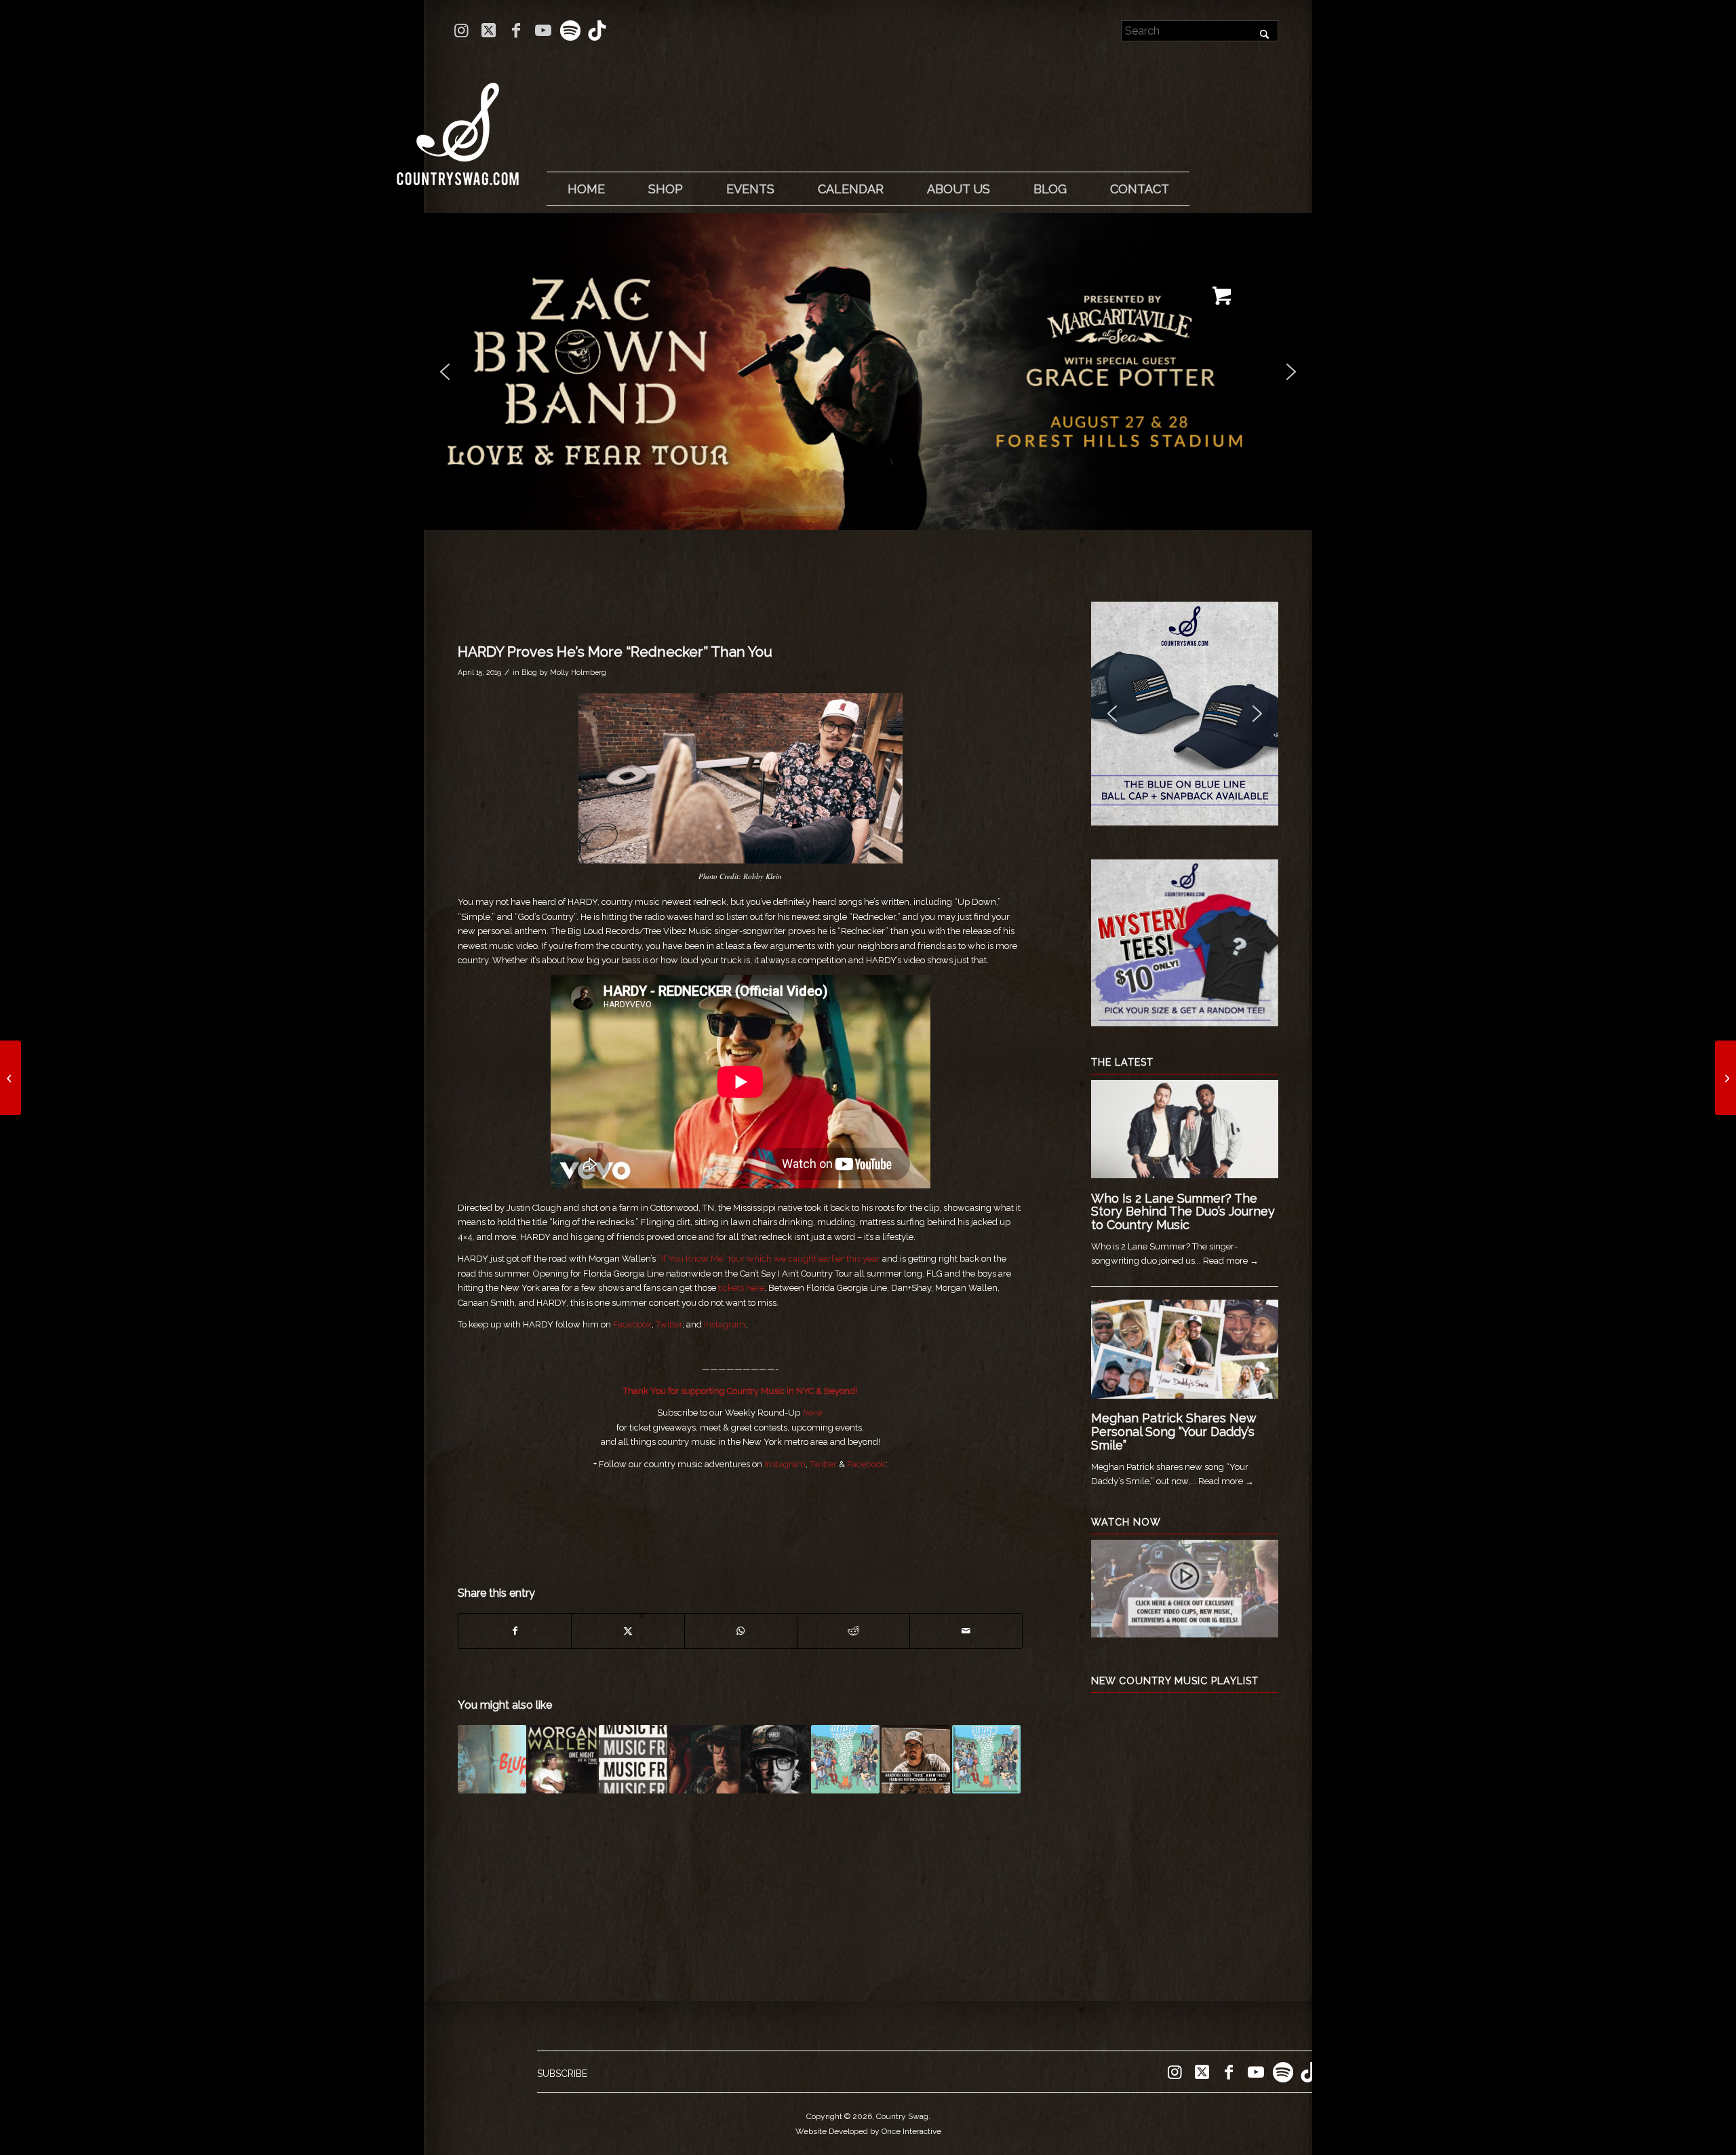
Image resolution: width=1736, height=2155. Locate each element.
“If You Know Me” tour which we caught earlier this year (769, 1259)
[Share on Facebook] (515, 1631)
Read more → (1231, 1261)
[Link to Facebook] (516, 31)
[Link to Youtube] (543, 31)
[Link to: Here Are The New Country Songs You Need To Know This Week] (633, 1759)
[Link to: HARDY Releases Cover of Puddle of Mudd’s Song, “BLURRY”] (492, 1759)
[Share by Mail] (966, 1631)
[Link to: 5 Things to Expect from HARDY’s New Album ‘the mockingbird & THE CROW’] (775, 1759)
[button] (868, 371)
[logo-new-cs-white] (458, 124)
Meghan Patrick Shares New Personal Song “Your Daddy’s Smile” (1173, 1432)
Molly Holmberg (578, 672)
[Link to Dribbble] (597, 31)
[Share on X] (628, 1631)
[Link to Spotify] (570, 31)
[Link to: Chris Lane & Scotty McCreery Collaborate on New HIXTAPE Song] (845, 1759)
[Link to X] (489, 31)
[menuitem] (586, 189)
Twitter (669, 1324)
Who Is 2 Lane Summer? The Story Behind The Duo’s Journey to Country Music (1183, 1212)
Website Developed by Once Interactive (868, 2131)
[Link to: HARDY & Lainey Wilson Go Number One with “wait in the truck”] (704, 1759)
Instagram (725, 1324)
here (812, 1413)
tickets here (741, 1288)
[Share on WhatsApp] (741, 1631)
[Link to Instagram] (461, 31)
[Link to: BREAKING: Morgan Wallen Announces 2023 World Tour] (563, 1759)
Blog (529, 672)
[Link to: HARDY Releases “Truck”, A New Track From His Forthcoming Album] (916, 1759)
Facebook (632, 1324)
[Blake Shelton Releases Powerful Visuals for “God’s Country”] (1725, 1078)
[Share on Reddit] (853, 1631)
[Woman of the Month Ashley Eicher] (11, 1078)
